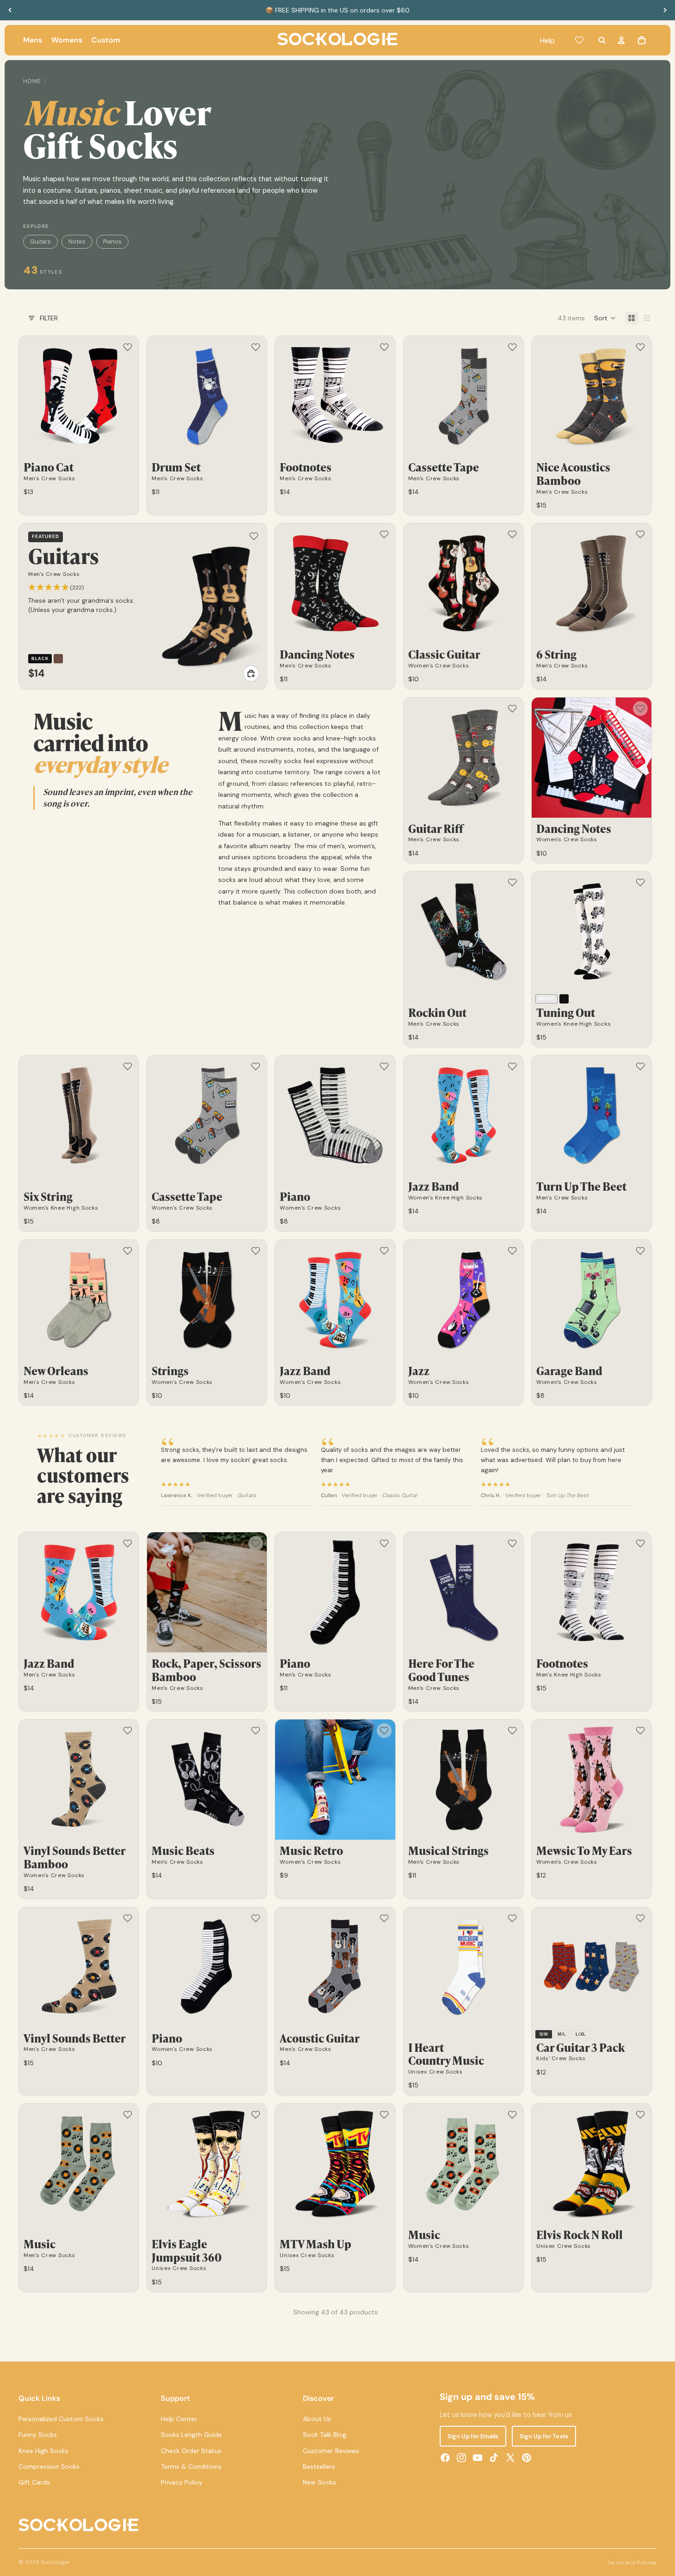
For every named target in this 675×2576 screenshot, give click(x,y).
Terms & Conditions (191, 2466)
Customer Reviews (331, 2451)
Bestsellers (319, 2466)
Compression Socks (49, 2466)
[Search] (602, 40)
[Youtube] (478, 2458)
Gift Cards (34, 2483)
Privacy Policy (182, 2483)
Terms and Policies (632, 2563)
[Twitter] (510, 2458)
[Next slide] (665, 10)
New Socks (319, 2483)
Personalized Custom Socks (61, 2419)
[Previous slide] (10, 10)
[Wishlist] (579, 40)
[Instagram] (461, 2458)
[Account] (621, 40)
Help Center (179, 2419)
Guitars (40, 242)
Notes (77, 242)
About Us (317, 2419)
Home (32, 81)
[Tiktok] (494, 2458)
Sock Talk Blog (325, 2435)
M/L (562, 2034)
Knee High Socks (43, 2451)
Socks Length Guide (191, 2435)
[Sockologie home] (337, 40)
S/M (544, 2034)
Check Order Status (191, 2451)
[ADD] (251, 673)
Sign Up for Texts (544, 2436)
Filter (49, 318)
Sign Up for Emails (473, 2436)
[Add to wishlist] (128, 347)
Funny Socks (38, 2435)
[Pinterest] (527, 2458)
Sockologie (55, 2562)
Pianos (112, 242)
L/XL (581, 2034)
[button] (605, 318)
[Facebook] (445, 2458)
